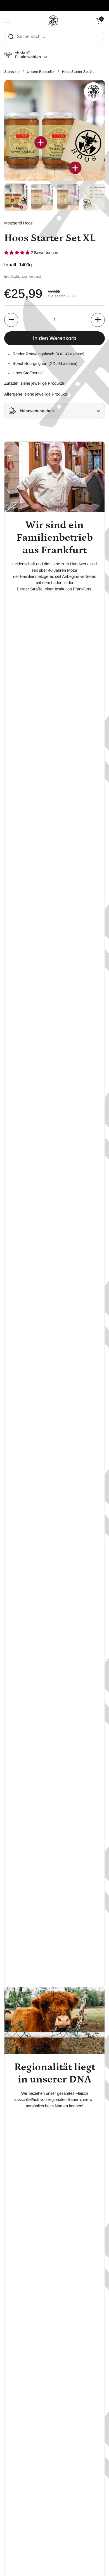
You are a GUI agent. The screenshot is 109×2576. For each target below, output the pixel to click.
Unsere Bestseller (41, 72)
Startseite (12, 72)
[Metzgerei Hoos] (53, 21)
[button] (26, 55)
